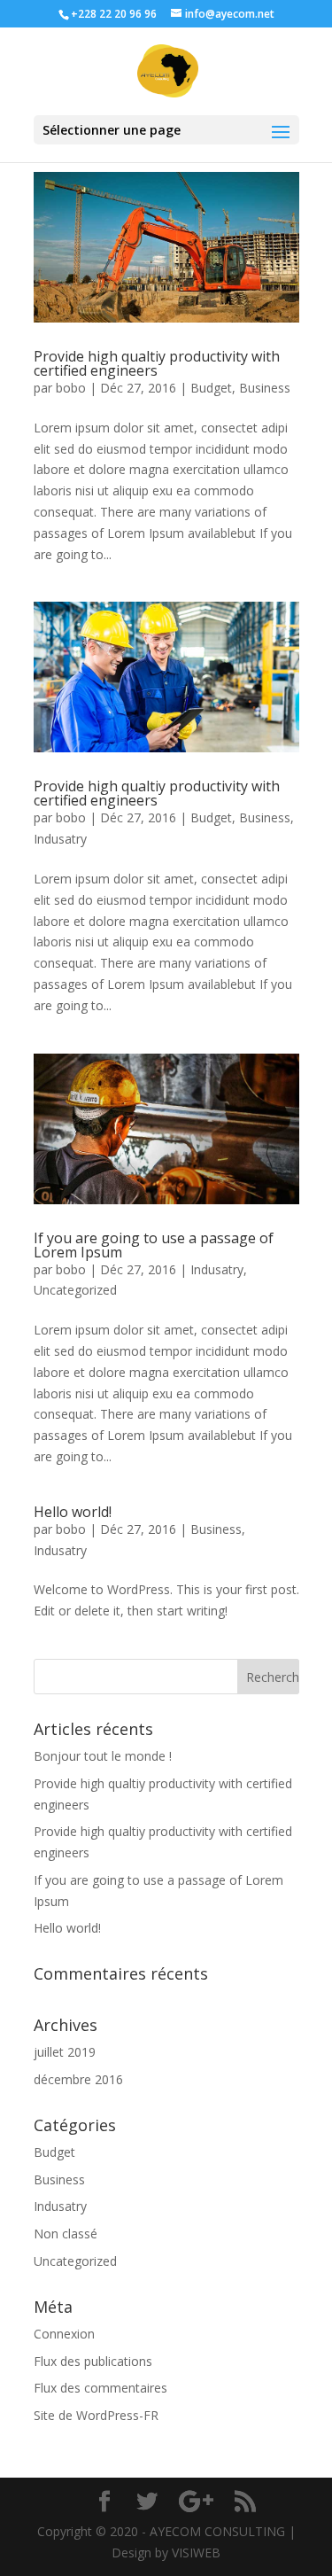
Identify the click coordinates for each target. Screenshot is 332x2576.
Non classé (66, 2234)
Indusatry (60, 839)
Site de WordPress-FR (96, 2415)
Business (265, 388)
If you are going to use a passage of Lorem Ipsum (154, 1245)
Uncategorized (75, 1290)
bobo (71, 388)
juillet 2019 (65, 2052)
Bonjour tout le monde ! (103, 1756)
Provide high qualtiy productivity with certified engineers (157, 363)
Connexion (64, 2334)
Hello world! (73, 1512)
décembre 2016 (78, 2079)
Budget (211, 388)
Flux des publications (93, 2361)
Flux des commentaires (100, 2388)
